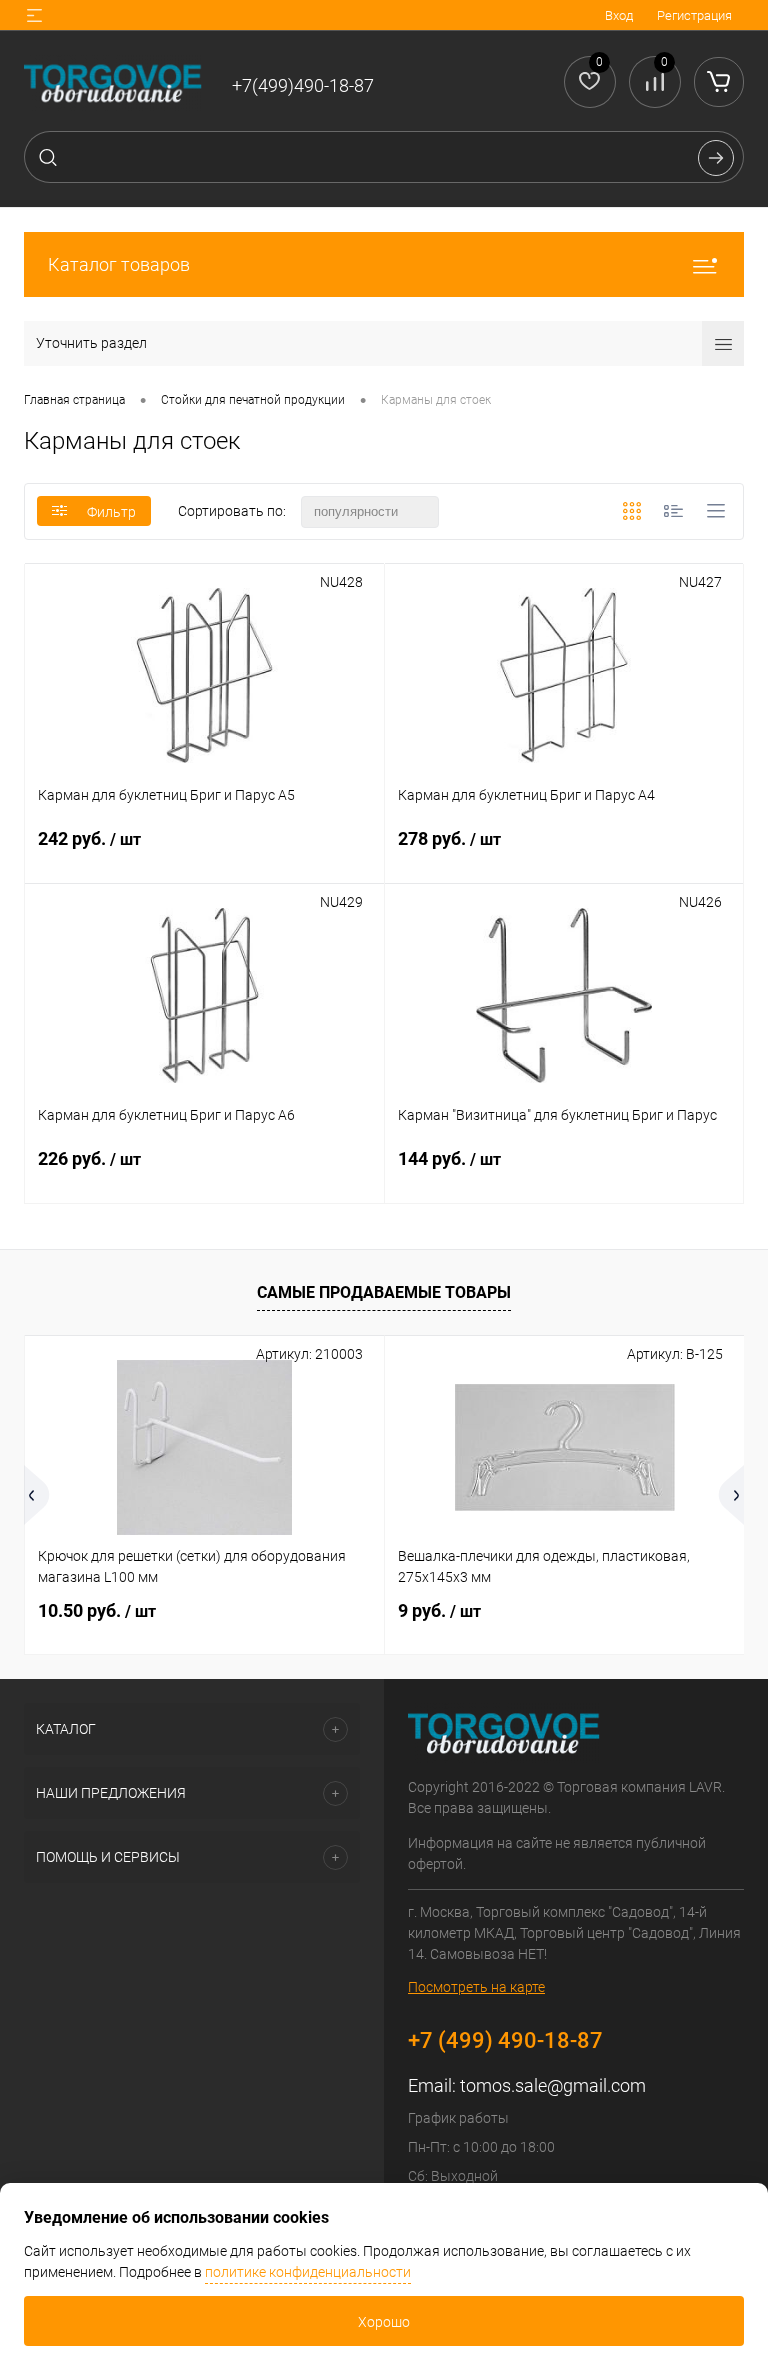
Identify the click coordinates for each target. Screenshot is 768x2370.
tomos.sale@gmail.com (553, 2085)
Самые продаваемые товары (384, 1292)
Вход (619, 15)
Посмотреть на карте (476, 1987)
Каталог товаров (119, 264)
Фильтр (111, 512)
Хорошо (384, 2322)
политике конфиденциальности (308, 2272)
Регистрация (694, 15)
